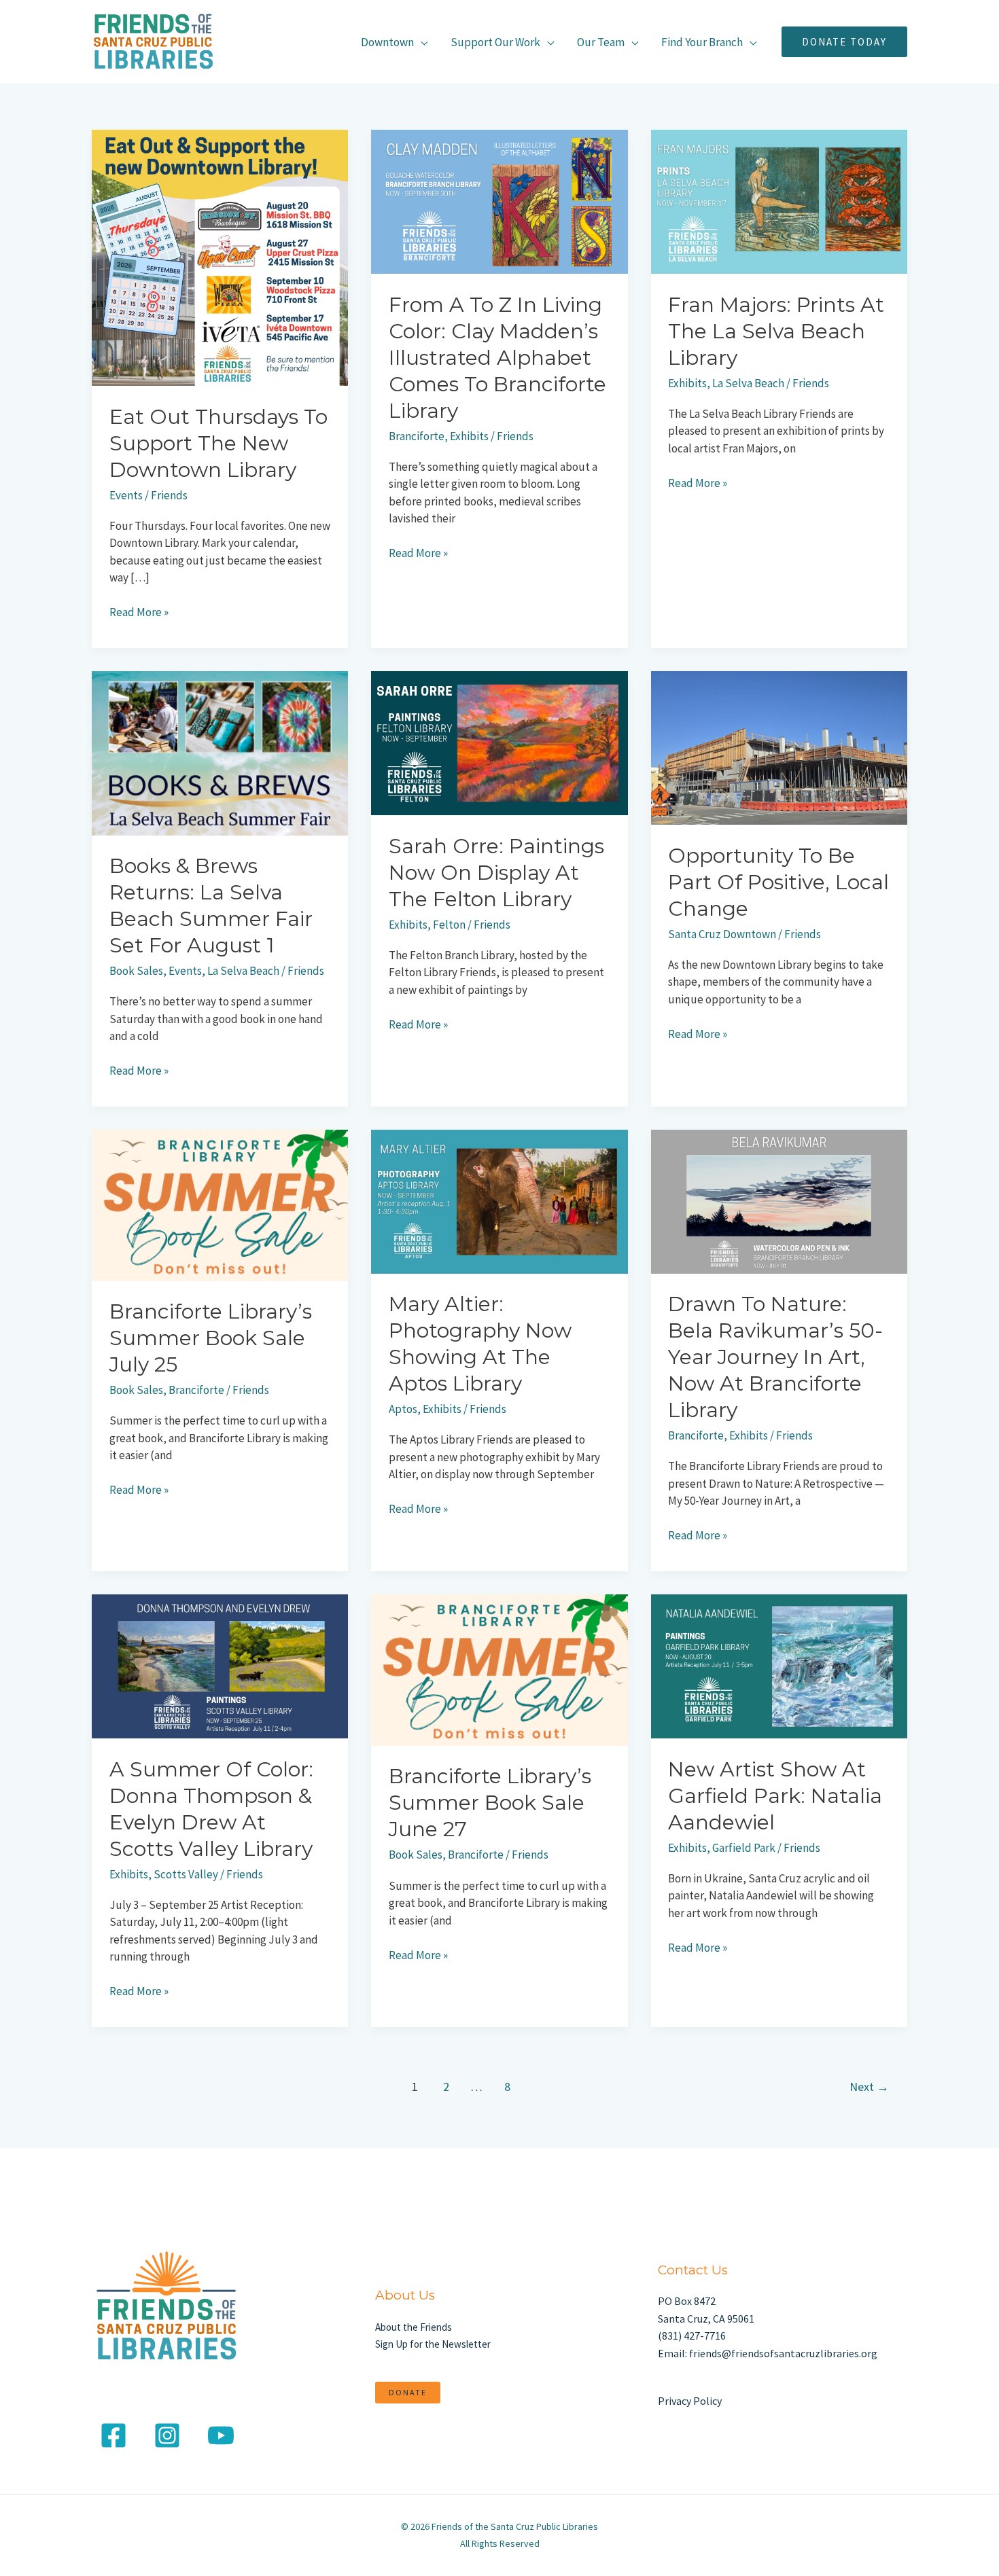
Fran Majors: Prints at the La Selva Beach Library (776, 331)
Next (869, 2087)
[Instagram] (167, 2435)
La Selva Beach (748, 383)
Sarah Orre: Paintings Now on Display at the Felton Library (496, 873)
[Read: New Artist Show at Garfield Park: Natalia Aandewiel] (779, 1665)
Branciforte (417, 436)
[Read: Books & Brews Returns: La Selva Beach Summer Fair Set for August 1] (220, 752)
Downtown (387, 42)
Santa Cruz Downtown (722, 934)
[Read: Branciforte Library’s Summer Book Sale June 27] (499, 1669)
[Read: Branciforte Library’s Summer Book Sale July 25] (220, 1204)
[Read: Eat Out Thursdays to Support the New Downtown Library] (220, 257)
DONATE (408, 2392)
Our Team (601, 42)
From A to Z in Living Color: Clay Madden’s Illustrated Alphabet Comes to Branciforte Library (497, 358)
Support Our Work (495, 42)
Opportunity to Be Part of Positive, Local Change (778, 882)
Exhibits (469, 436)
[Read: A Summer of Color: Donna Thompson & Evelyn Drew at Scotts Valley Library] (220, 1665)
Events (126, 495)
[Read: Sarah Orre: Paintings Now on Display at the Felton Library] (499, 742)
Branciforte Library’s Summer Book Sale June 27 (490, 1803)
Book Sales (136, 971)
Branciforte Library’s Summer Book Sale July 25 (211, 1338)
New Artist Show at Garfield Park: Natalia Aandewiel (775, 1796)
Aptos (403, 1409)
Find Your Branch (702, 42)
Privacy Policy (690, 2401)
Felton (449, 925)
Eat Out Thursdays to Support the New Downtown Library (218, 443)
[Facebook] (113, 2435)
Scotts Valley (186, 1874)
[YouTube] (221, 2435)
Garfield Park (744, 1848)
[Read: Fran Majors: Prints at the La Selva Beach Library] (779, 200)
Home (309, 42)
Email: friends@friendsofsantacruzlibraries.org (768, 2353)
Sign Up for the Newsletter (433, 2344)
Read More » (139, 612)
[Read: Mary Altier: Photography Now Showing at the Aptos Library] (499, 1200)
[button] (844, 42)
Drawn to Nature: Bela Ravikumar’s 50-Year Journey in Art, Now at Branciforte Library (775, 1357)
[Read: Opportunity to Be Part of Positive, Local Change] (779, 747)
